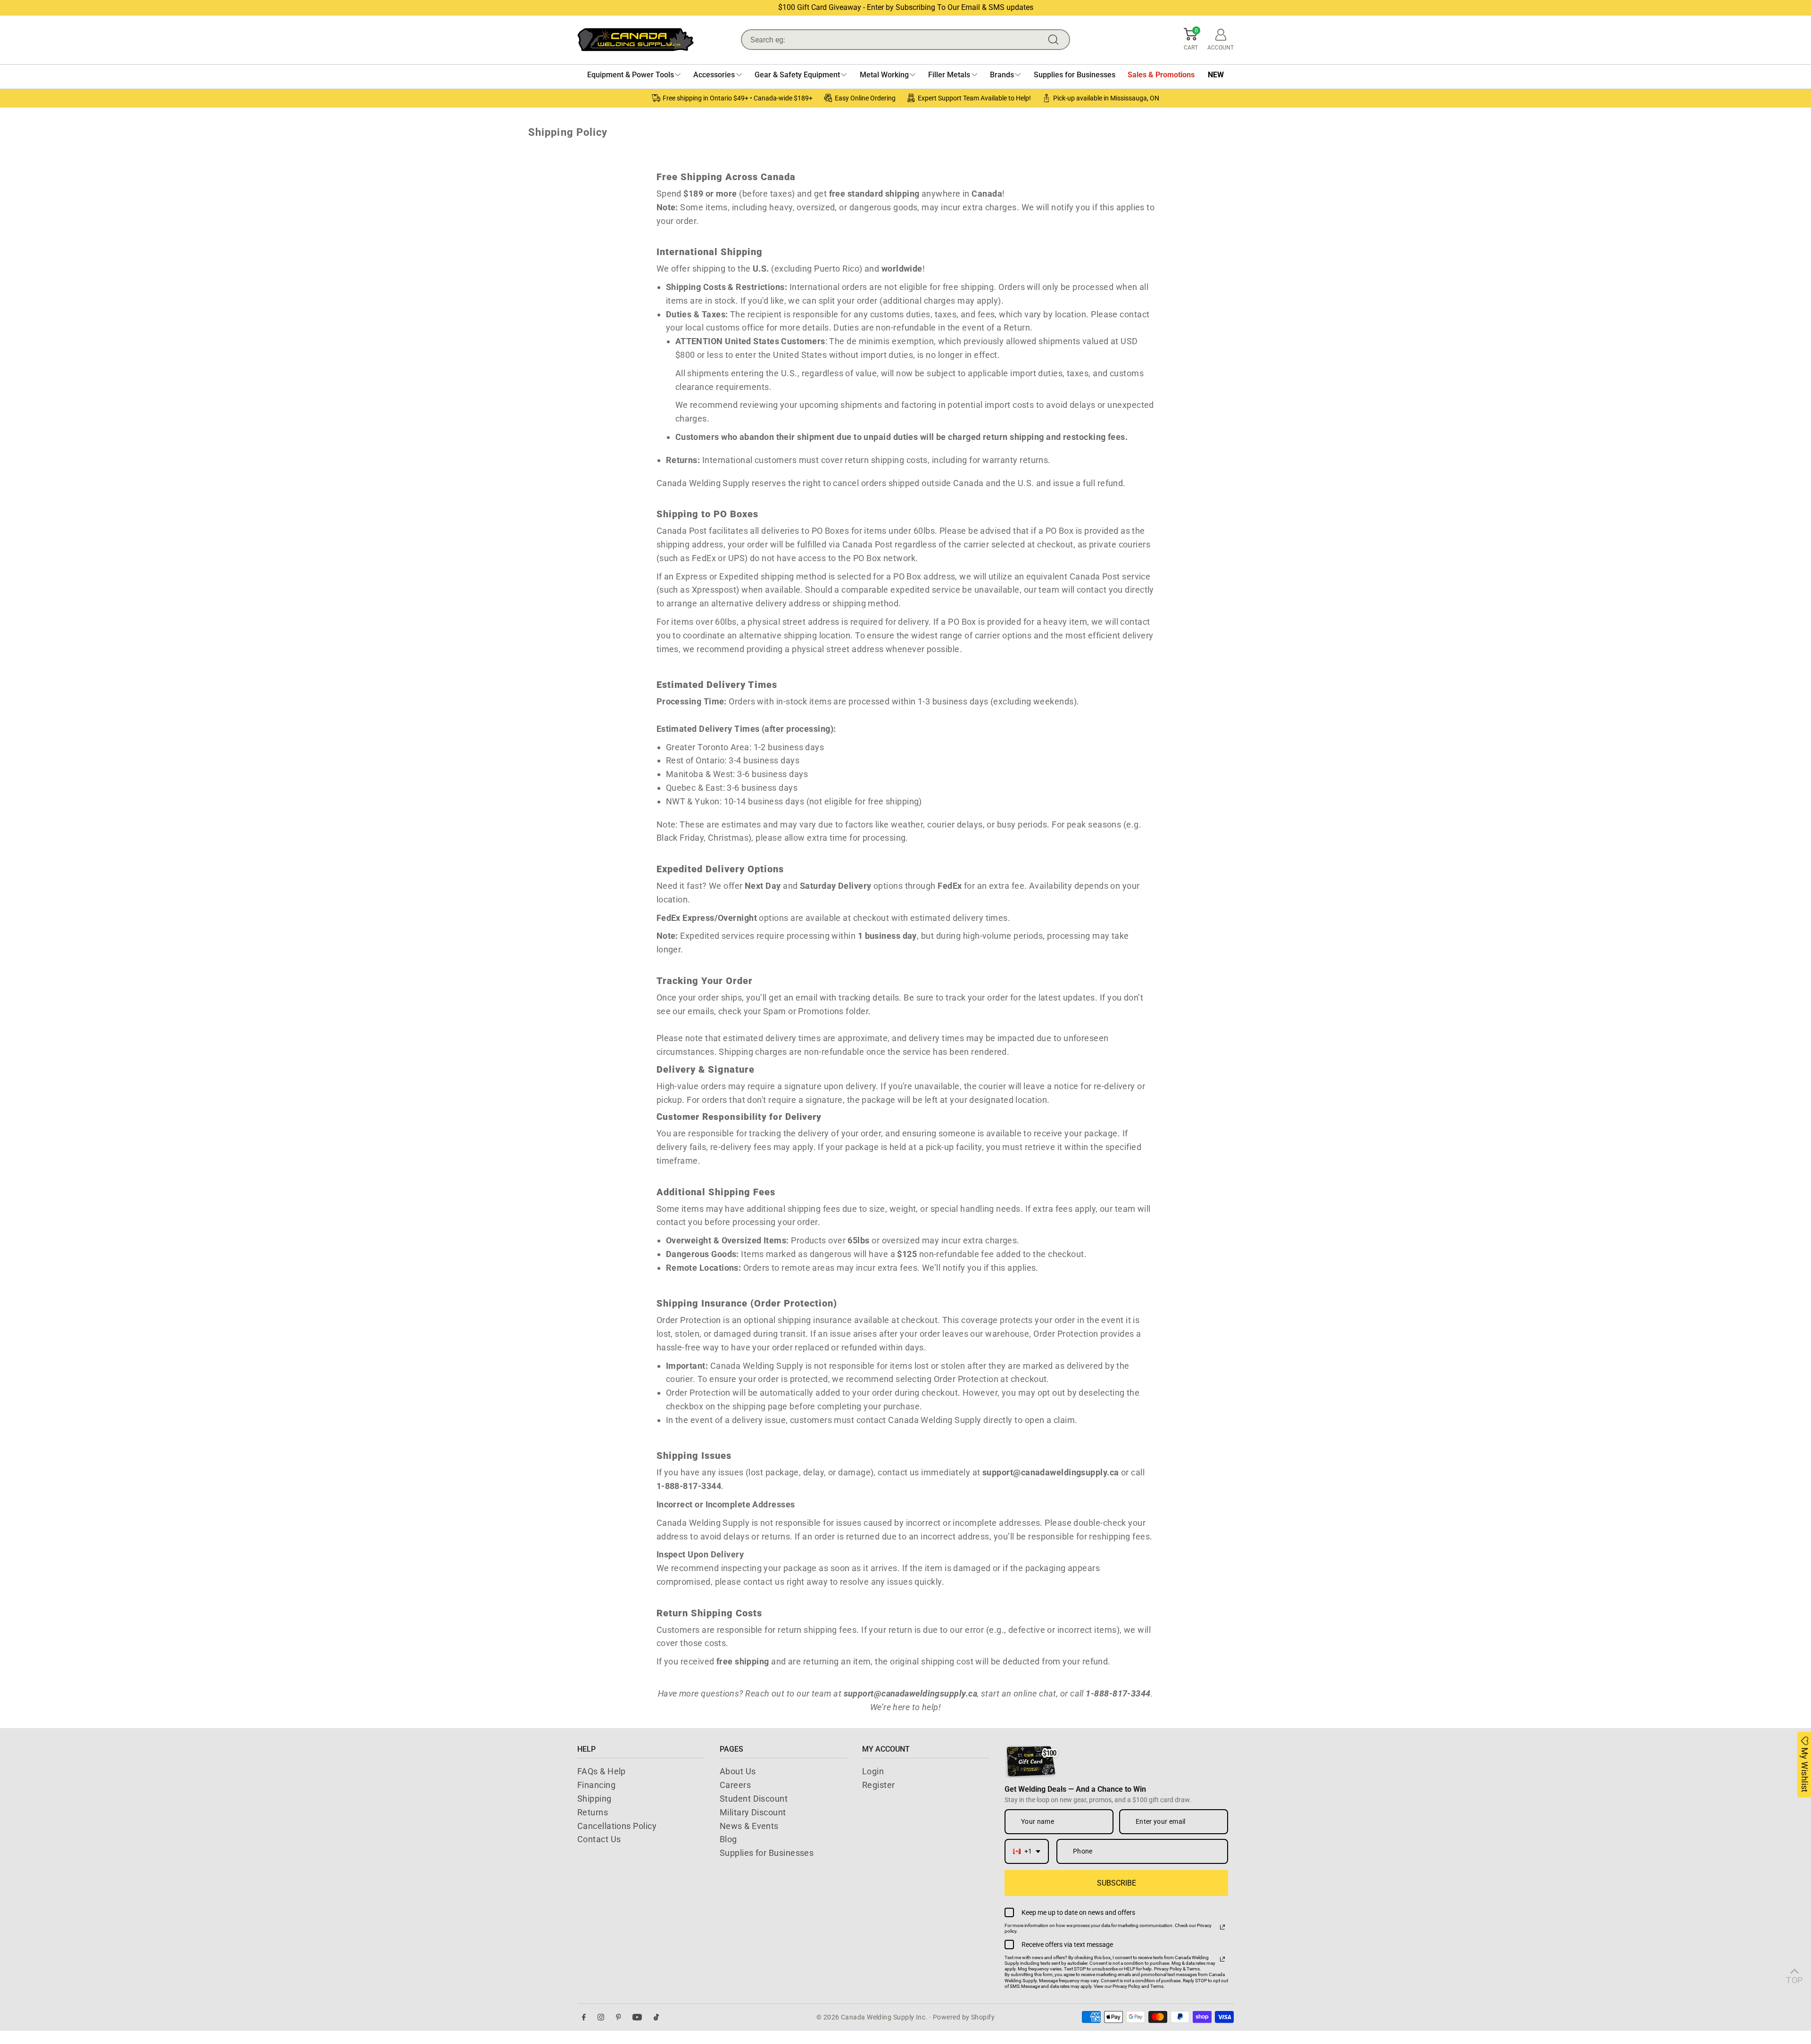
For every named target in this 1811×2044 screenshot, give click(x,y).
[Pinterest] (619, 2017)
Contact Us (599, 1839)
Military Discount (753, 1812)
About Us (738, 1771)
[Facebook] (584, 2017)
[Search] (1055, 40)
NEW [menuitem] (1216, 75)
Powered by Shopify (964, 2017)
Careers (735, 1785)
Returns (593, 1812)
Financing (596, 1785)
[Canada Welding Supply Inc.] (636, 40)
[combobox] (1027, 1851)
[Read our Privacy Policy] (1222, 1927)
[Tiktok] (656, 2017)
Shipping (594, 1799)
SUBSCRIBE (1117, 1883)
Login (873, 1771)
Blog (728, 1839)
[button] (1191, 40)
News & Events (749, 1826)
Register (879, 1785)
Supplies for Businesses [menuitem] (1075, 75)
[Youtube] (637, 2017)
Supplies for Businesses (767, 1853)
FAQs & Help (602, 1771)
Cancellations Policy (617, 1826)
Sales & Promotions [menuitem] (1161, 75)
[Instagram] (601, 2017)
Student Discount (754, 1799)
